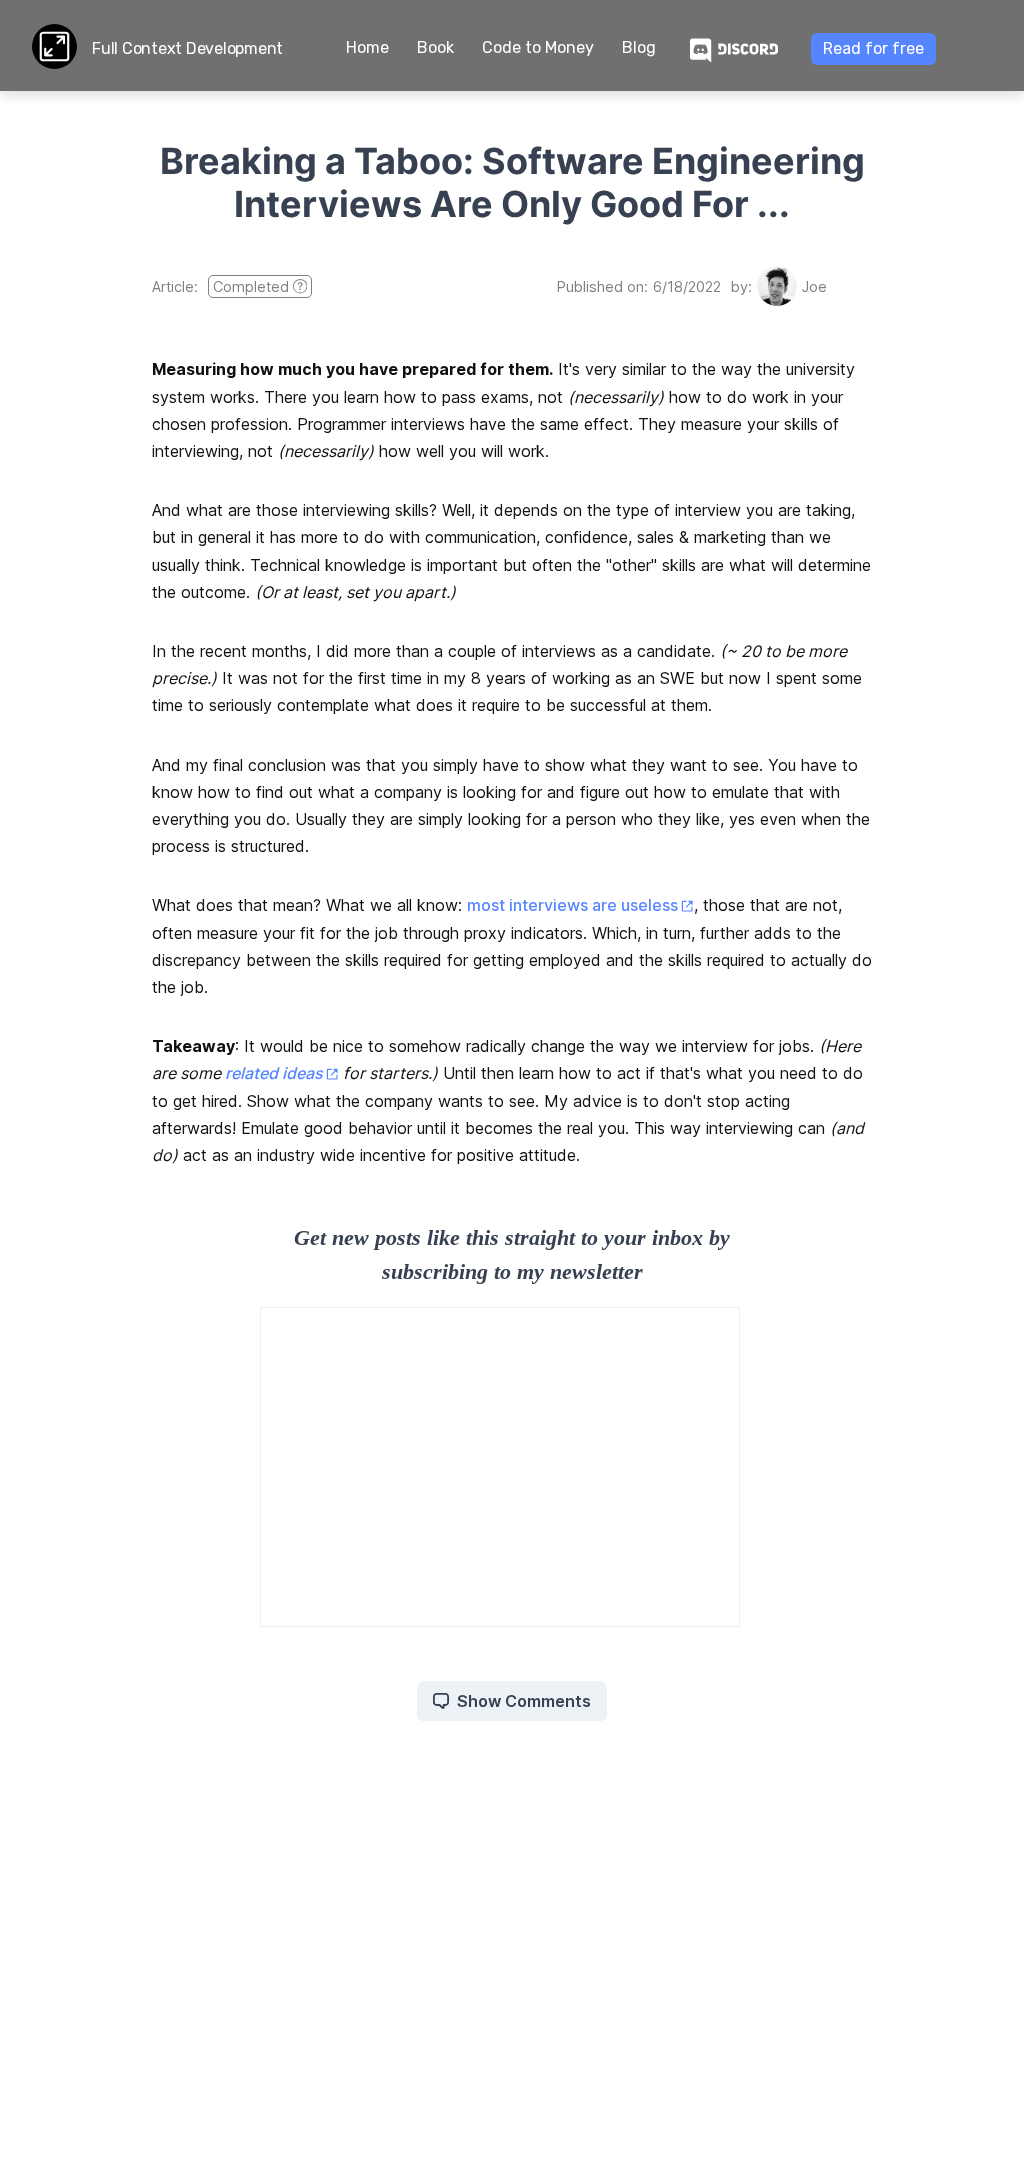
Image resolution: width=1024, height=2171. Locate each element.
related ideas (274, 1073)
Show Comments (524, 1701)
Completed (251, 286)
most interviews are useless (572, 905)
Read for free (873, 48)
